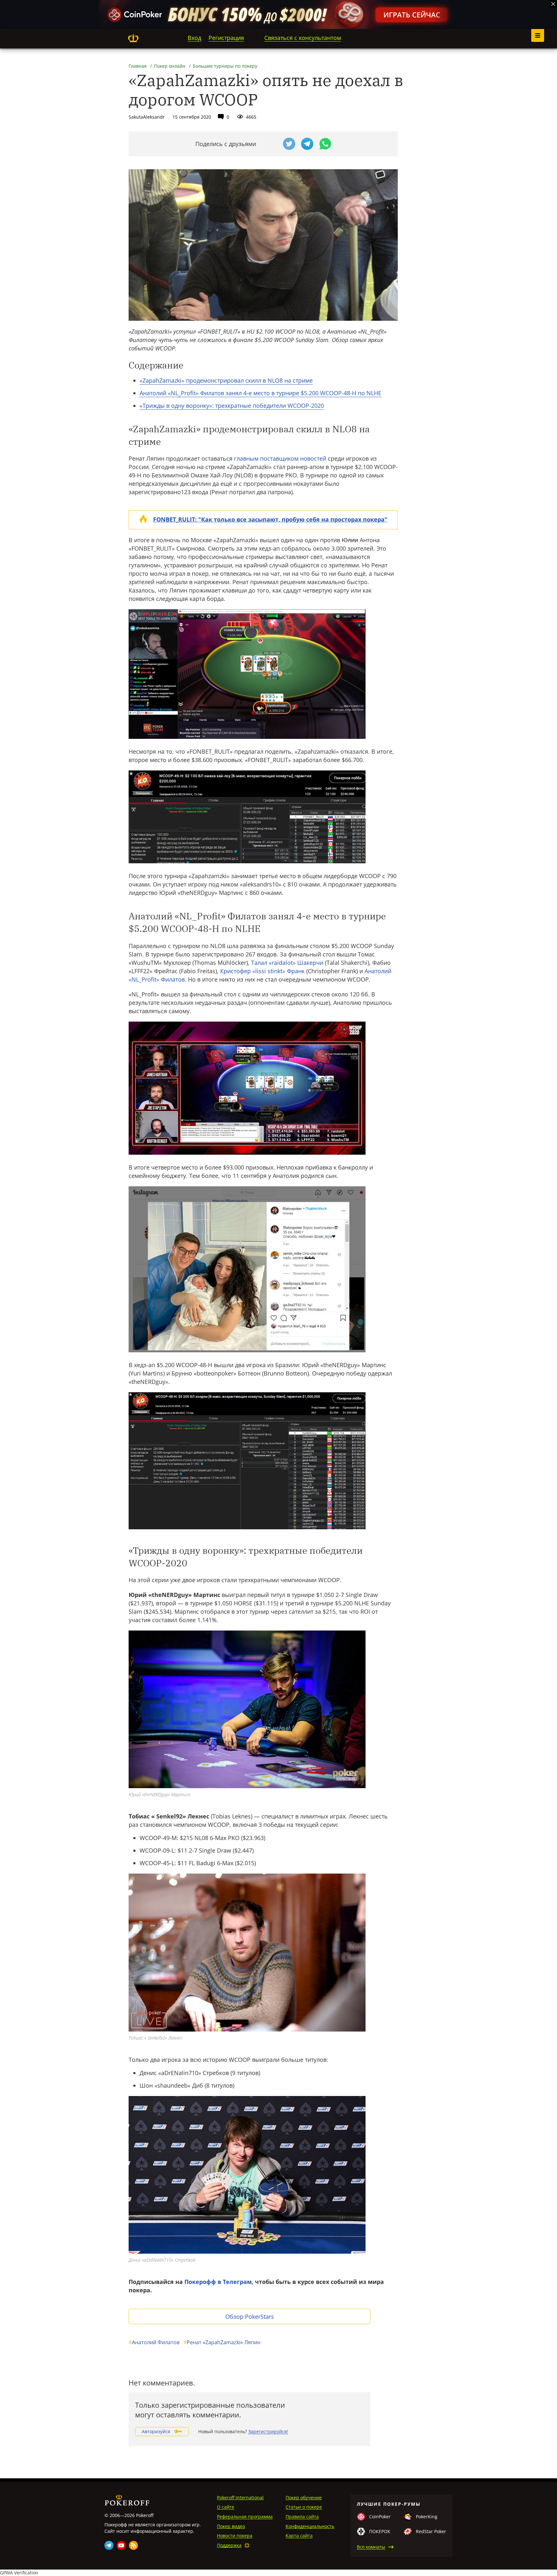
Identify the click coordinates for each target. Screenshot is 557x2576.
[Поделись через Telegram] (307, 144)
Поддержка (229, 2545)
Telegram (109, 2545)
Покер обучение (304, 2498)
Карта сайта (299, 2536)
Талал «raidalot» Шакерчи (287, 963)
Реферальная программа (245, 2517)
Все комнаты (371, 2547)
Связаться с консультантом (303, 38)
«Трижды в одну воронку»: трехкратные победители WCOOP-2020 (232, 406)
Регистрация (226, 38)
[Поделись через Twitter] (289, 144)
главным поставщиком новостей (280, 458)
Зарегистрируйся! (268, 2431)
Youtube (121, 2545)
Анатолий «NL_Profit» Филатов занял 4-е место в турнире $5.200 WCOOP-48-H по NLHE (260, 393)
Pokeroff (133, 38)
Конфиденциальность (310, 2526)
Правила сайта (302, 2517)
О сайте (226, 2507)
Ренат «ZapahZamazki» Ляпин (222, 2342)
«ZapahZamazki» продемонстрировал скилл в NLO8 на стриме (226, 380)
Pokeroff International (240, 2498)
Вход (194, 38)
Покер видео (231, 2526)
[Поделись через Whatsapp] (325, 144)
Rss (133, 2545)
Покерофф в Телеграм (218, 2282)
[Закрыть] (553, 4)
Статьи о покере (304, 2507)
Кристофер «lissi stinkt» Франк (262, 971)
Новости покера (235, 2536)
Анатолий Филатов (154, 2342)
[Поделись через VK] (271, 144)
